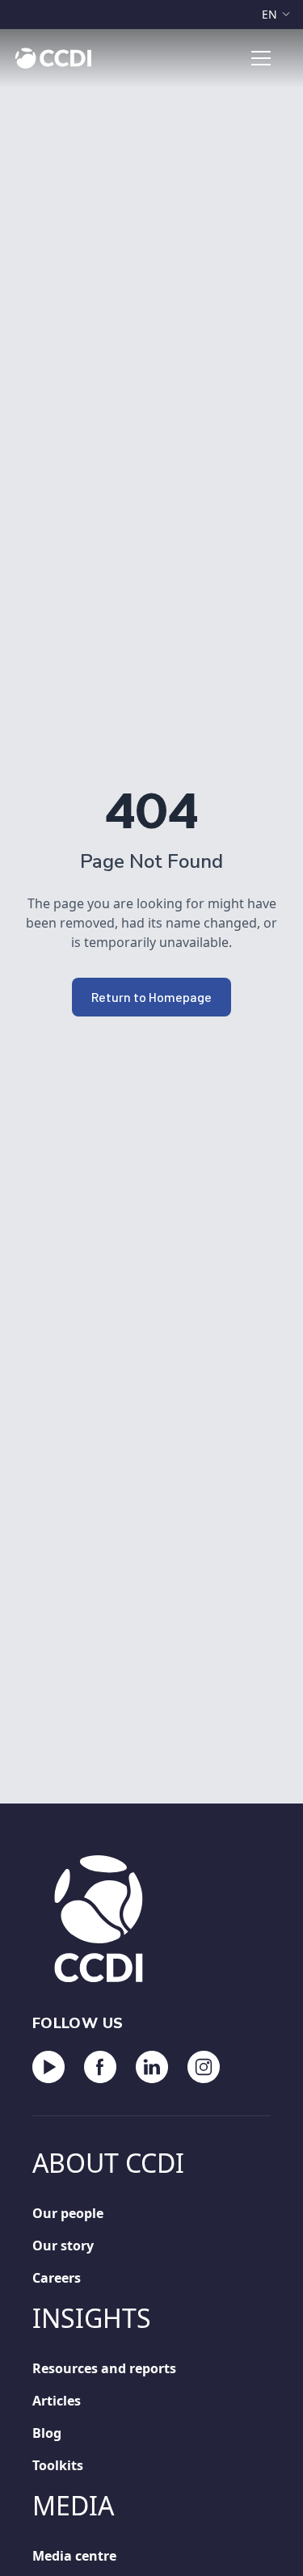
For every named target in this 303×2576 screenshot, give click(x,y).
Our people (63, 2213)
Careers (56, 2277)
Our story (59, 2245)
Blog (45, 2433)
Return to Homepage (151, 997)
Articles (56, 2400)
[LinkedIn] (152, 2067)
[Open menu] (261, 58)
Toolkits (56, 2465)
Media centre (70, 2555)
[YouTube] (48, 2067)
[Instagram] (204, 2067)
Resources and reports (100, 2368)
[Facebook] (100, 2067)
